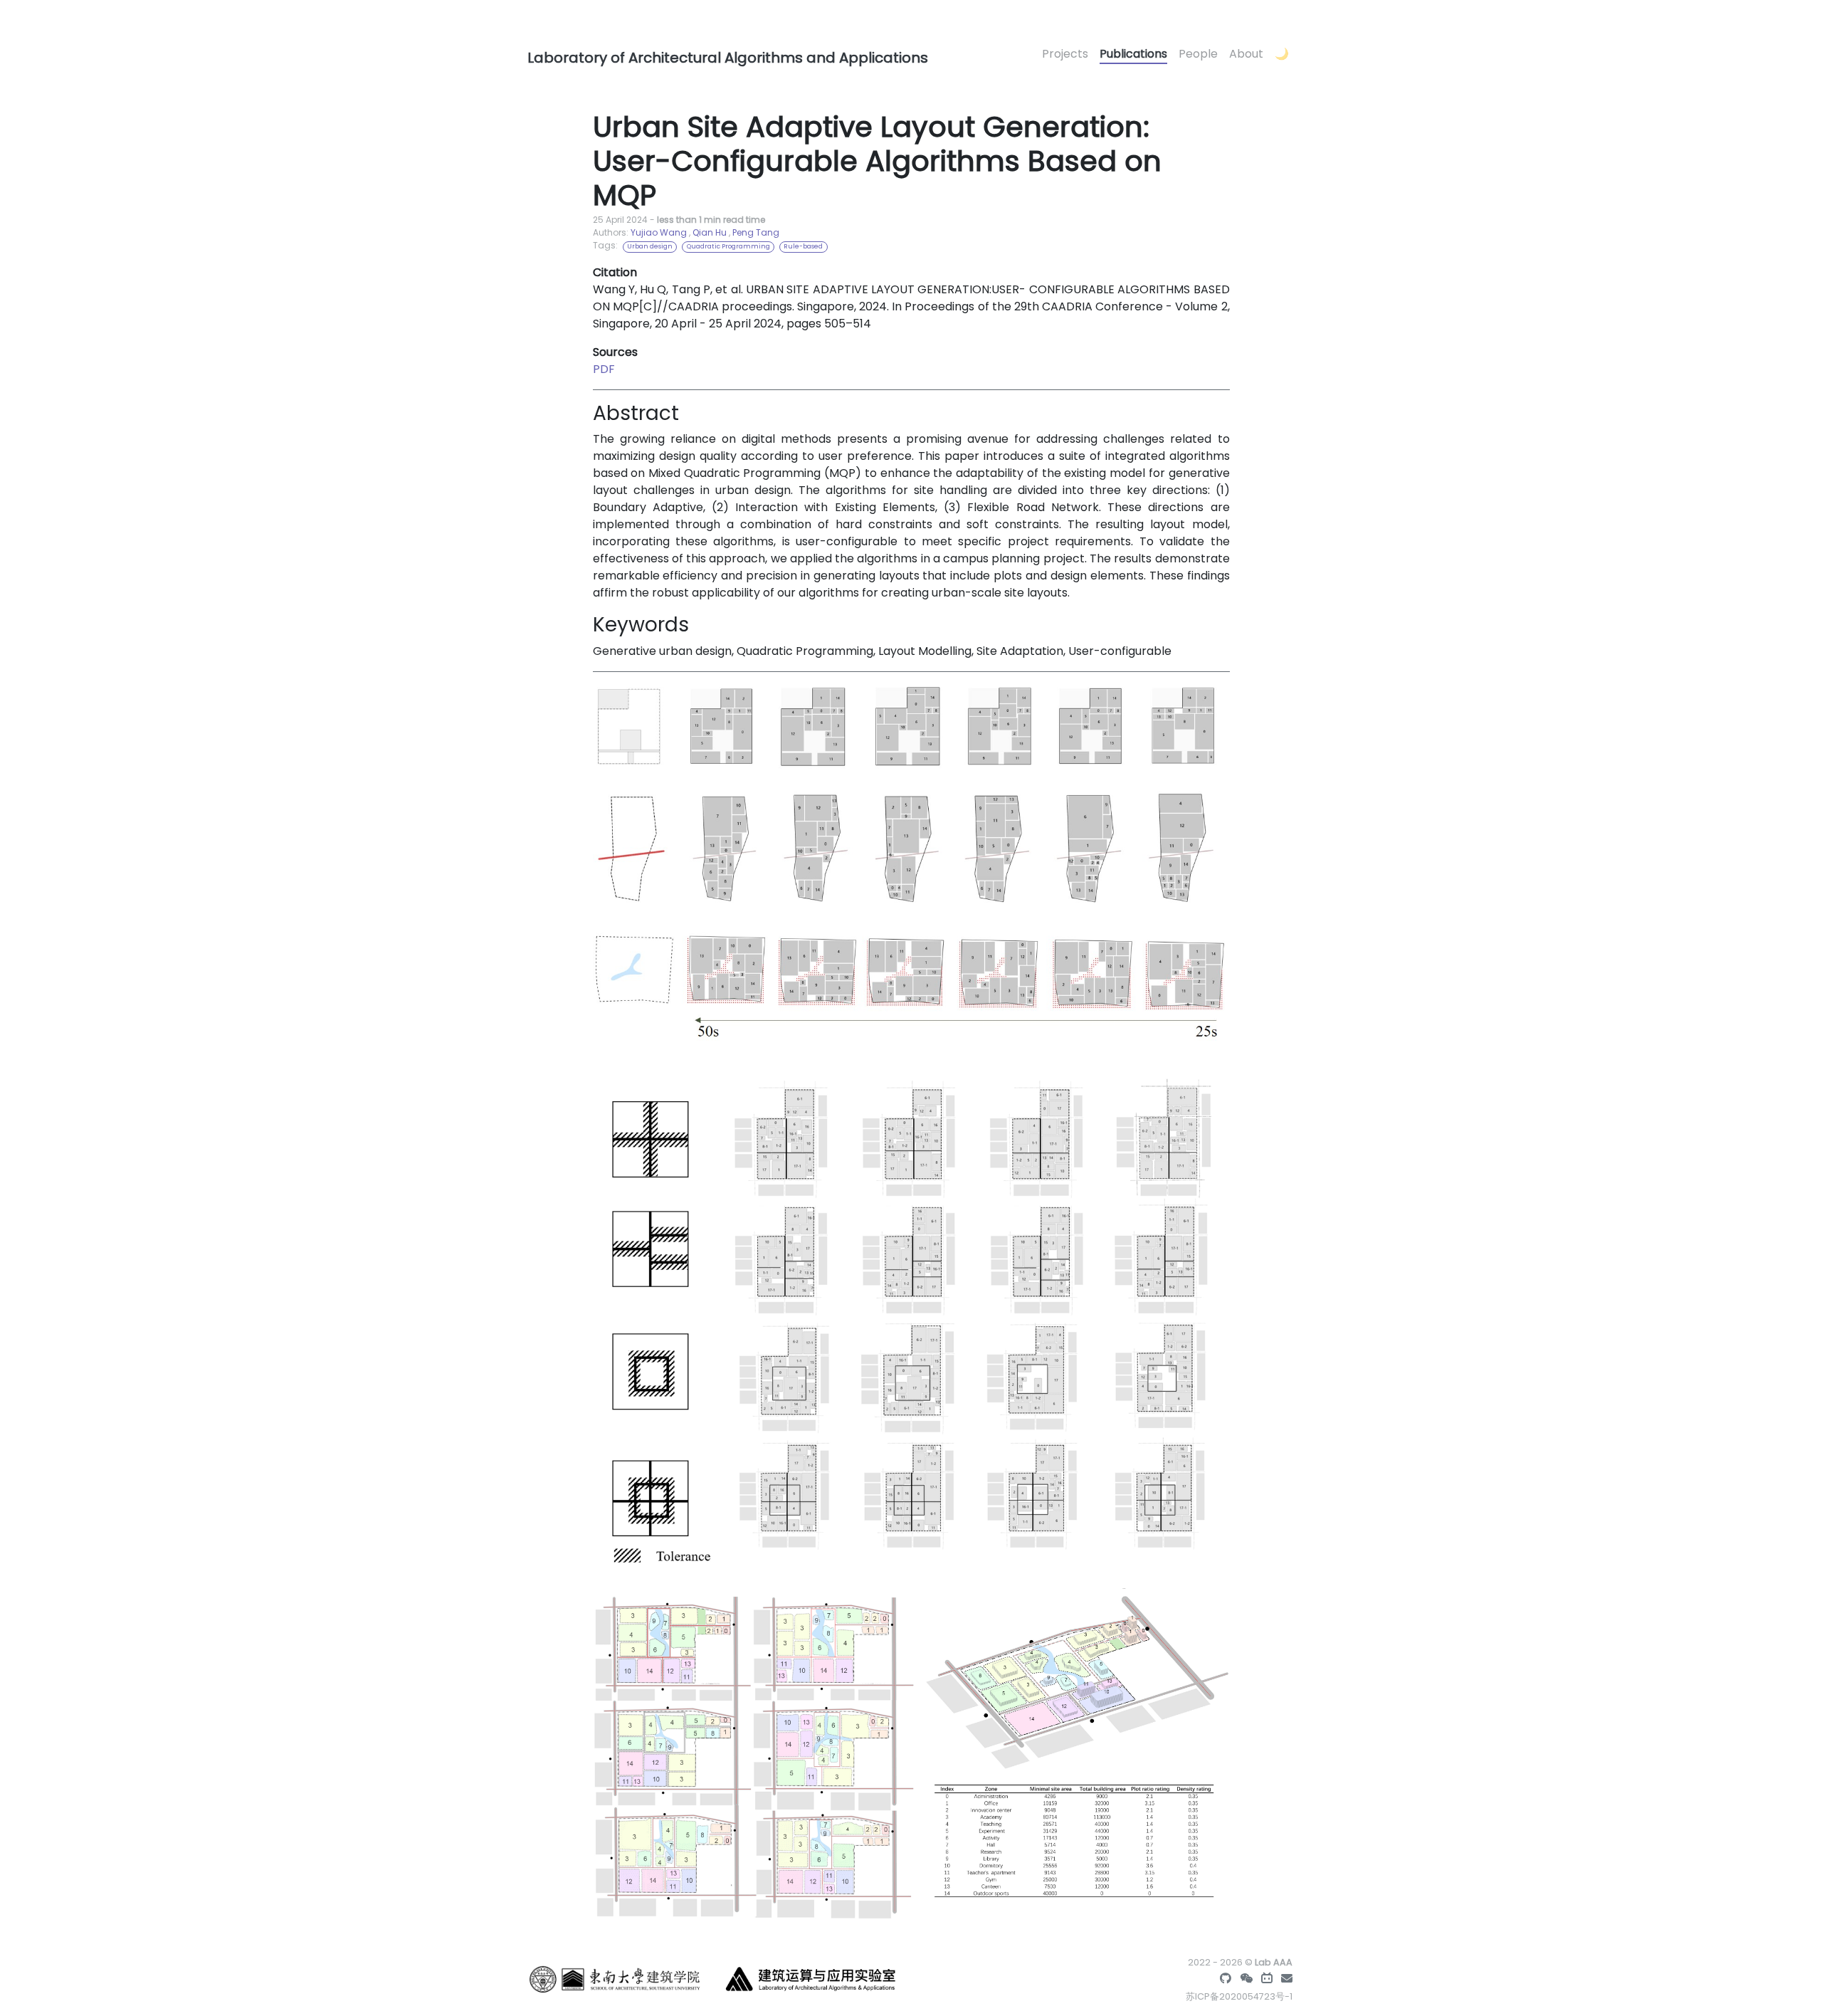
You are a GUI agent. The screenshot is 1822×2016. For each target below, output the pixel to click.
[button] (1282, 55)
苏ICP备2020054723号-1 (1239, 1996)
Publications (1133, 54)
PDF (604, 369)
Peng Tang (756, 232)
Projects (1065, 54)
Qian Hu (710, 232)
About (1246, 54)
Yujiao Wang (659, 232)
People (1198, 54)
